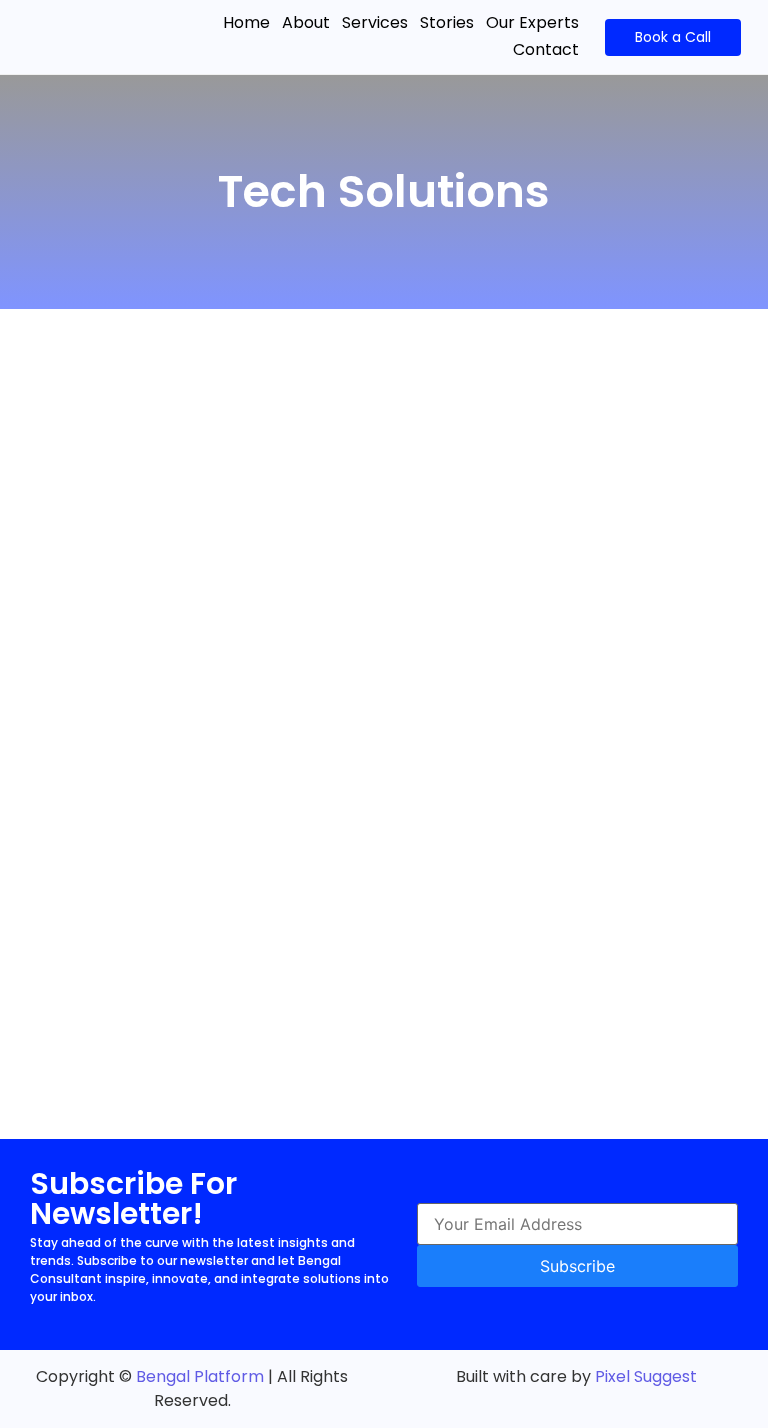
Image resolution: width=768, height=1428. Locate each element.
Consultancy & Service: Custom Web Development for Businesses (345, 455)
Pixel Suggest (646, 1376)
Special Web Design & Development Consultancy (264, 833)
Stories (447, 22)
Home (246, 22)
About (306, 22)
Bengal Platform (200, 1376)
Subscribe (577, 1266)
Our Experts (532, 22)
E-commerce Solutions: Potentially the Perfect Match (281, 959)
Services (375, 22)
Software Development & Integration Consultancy (268, 707)
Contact (546, 49)
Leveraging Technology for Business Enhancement (269, 581)
